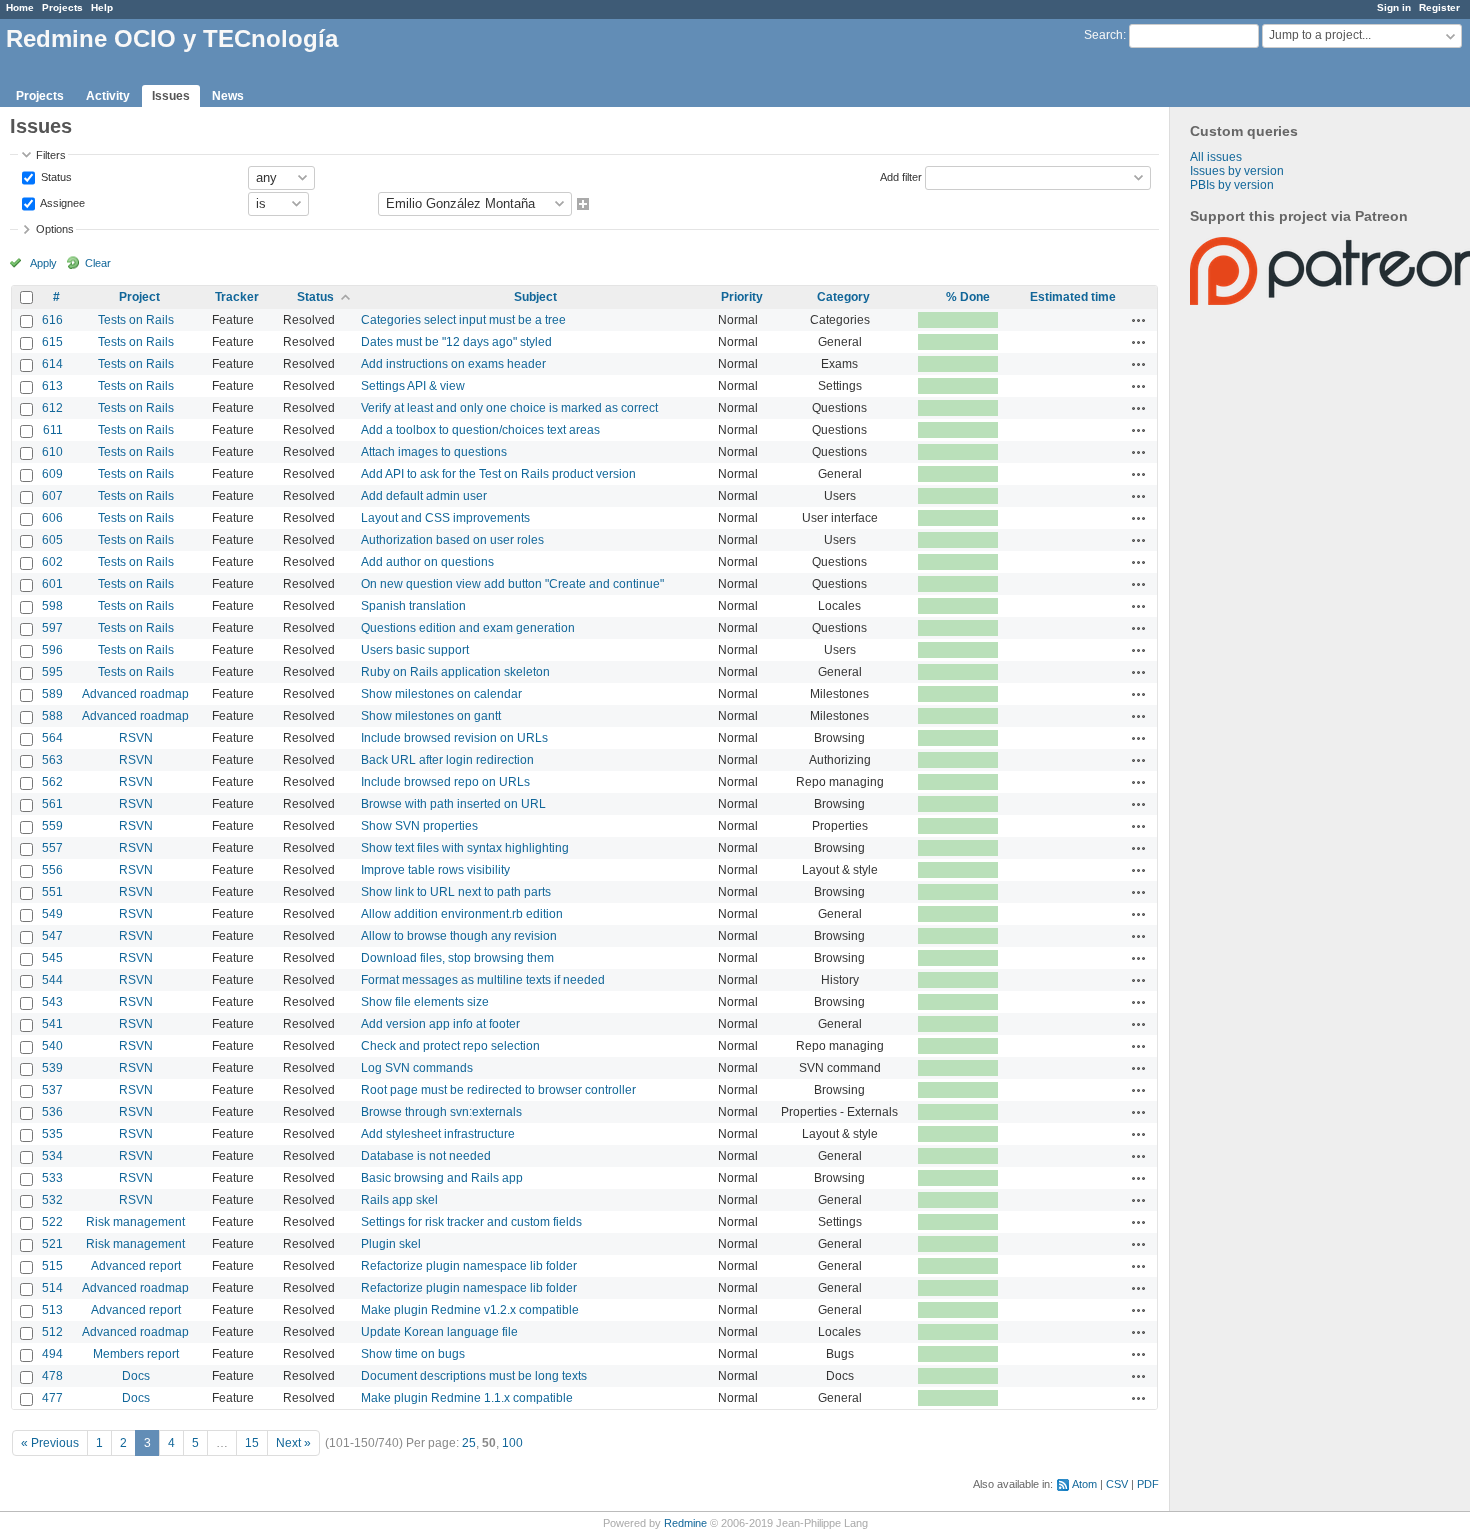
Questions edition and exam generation (468, 628)
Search (1103, 35)
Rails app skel (399, 1200)
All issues (1216, 157)
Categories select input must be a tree (463, 320)
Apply (43, 263)
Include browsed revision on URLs (454, 738)
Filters (51, 155)
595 (52, 672)
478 (52, 1376)
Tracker (237, 297)
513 (52, 1310)
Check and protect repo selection (450, 1046)
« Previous (50, 1443)
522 (52, 1222)
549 (52, 914)
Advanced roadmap (135, 694)
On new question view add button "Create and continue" (512, 584)
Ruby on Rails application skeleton (455, 672)
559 (52, 826)
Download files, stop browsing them (457, 958)
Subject (535, 297)
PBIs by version (1232, 185)
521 (52, 1244)
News (228, 96)
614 (52, 364)
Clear (98, 263)
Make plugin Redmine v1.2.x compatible (470, 1310)
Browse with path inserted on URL (453, 804)
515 (52, 1266)
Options (55, 229)
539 (52, 1068)
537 (52, 1090)
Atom (1084, 1484)
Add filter (901, 176)
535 (52, 1134)
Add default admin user (424, 496)
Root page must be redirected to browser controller (498, 1090)
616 (52, 320)
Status (55, 176)
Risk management (135, 1222)
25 (469, 1443)
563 (52, 760)
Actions (1139, 320)
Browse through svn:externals (441, 1112)
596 (52, 650)
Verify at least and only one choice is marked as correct (509, 408)
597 (52, 628)
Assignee (61, 202)
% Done (968, 297)
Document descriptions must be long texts (474, 1376)
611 (53, 430)
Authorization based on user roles (452, 540)
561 (52, 804)
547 (52, 936)
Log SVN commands (417, 1068)
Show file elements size (425, 1002)
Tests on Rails (136, 320)
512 (52, 1332)
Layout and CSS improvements (445, 518)
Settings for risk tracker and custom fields (471, 1222)
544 (52, 980)
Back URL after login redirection (447, 760)
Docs (136, 1376)
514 (52, 1288)
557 (52, 848)
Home (20, 7)
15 (252, 1443)
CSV (1117, 1484)
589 (52, 694)
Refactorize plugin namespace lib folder (469, 1266)
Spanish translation (413, 606)
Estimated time (1073, 297)
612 (52, 408)
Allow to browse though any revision (459, 936)
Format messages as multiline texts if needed (483, 980)
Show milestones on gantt (431, 716)
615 (52, 342)
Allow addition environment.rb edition (462, 914)
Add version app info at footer (440, 1024)
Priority (742, 297)
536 (52, 1112)
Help (102, 7)
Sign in (1394, 7)
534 (52, 1156)
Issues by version (1237, 171)
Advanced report (136, 1266)
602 (52, 562)
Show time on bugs (413, 1354)
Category (843, 297)
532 (52, 1200)
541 (52, 1024)
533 (52, 1178)
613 (52, 386)
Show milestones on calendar (441, 694)
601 (52, 584)
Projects (62, 7)
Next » (293, 1443)
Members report (136, 1354)
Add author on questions (427, 562)
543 (52, 1002)
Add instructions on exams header (453, 364)
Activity (108, 96)
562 (52, 782)
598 (52, 606)
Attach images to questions (434, 452)
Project (139, 297)
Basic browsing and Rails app (442, 1178)
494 (52, 1354)
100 (512, 1443)
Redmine (685, 1523)
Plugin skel (391, 1244)
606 (52, 518)
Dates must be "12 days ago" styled (456, 342)
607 (52, 496)
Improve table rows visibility (435, 870)
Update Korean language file (439, 1332)
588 (52, 716)
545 (52, 958)
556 (52, 870)
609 (52, 474)
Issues (171, 96)
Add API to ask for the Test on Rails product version (498, 474)
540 (52, 1046)
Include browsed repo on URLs (445, 782)
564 (52, 738)
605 (52, 540)
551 (52, 892)
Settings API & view (413, 386)
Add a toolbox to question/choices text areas (480, 430)
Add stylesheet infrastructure (438, 1134)
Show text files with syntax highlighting (465, 848)
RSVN (136, 738)
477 (52, 1398)
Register (1439, 7)
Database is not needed (426, 1156)
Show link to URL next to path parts (456, 892)
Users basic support (415, 650)
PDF (1148, 1484)
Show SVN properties (419, 826)
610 (52, 452)
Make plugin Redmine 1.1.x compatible (467, 1398)
